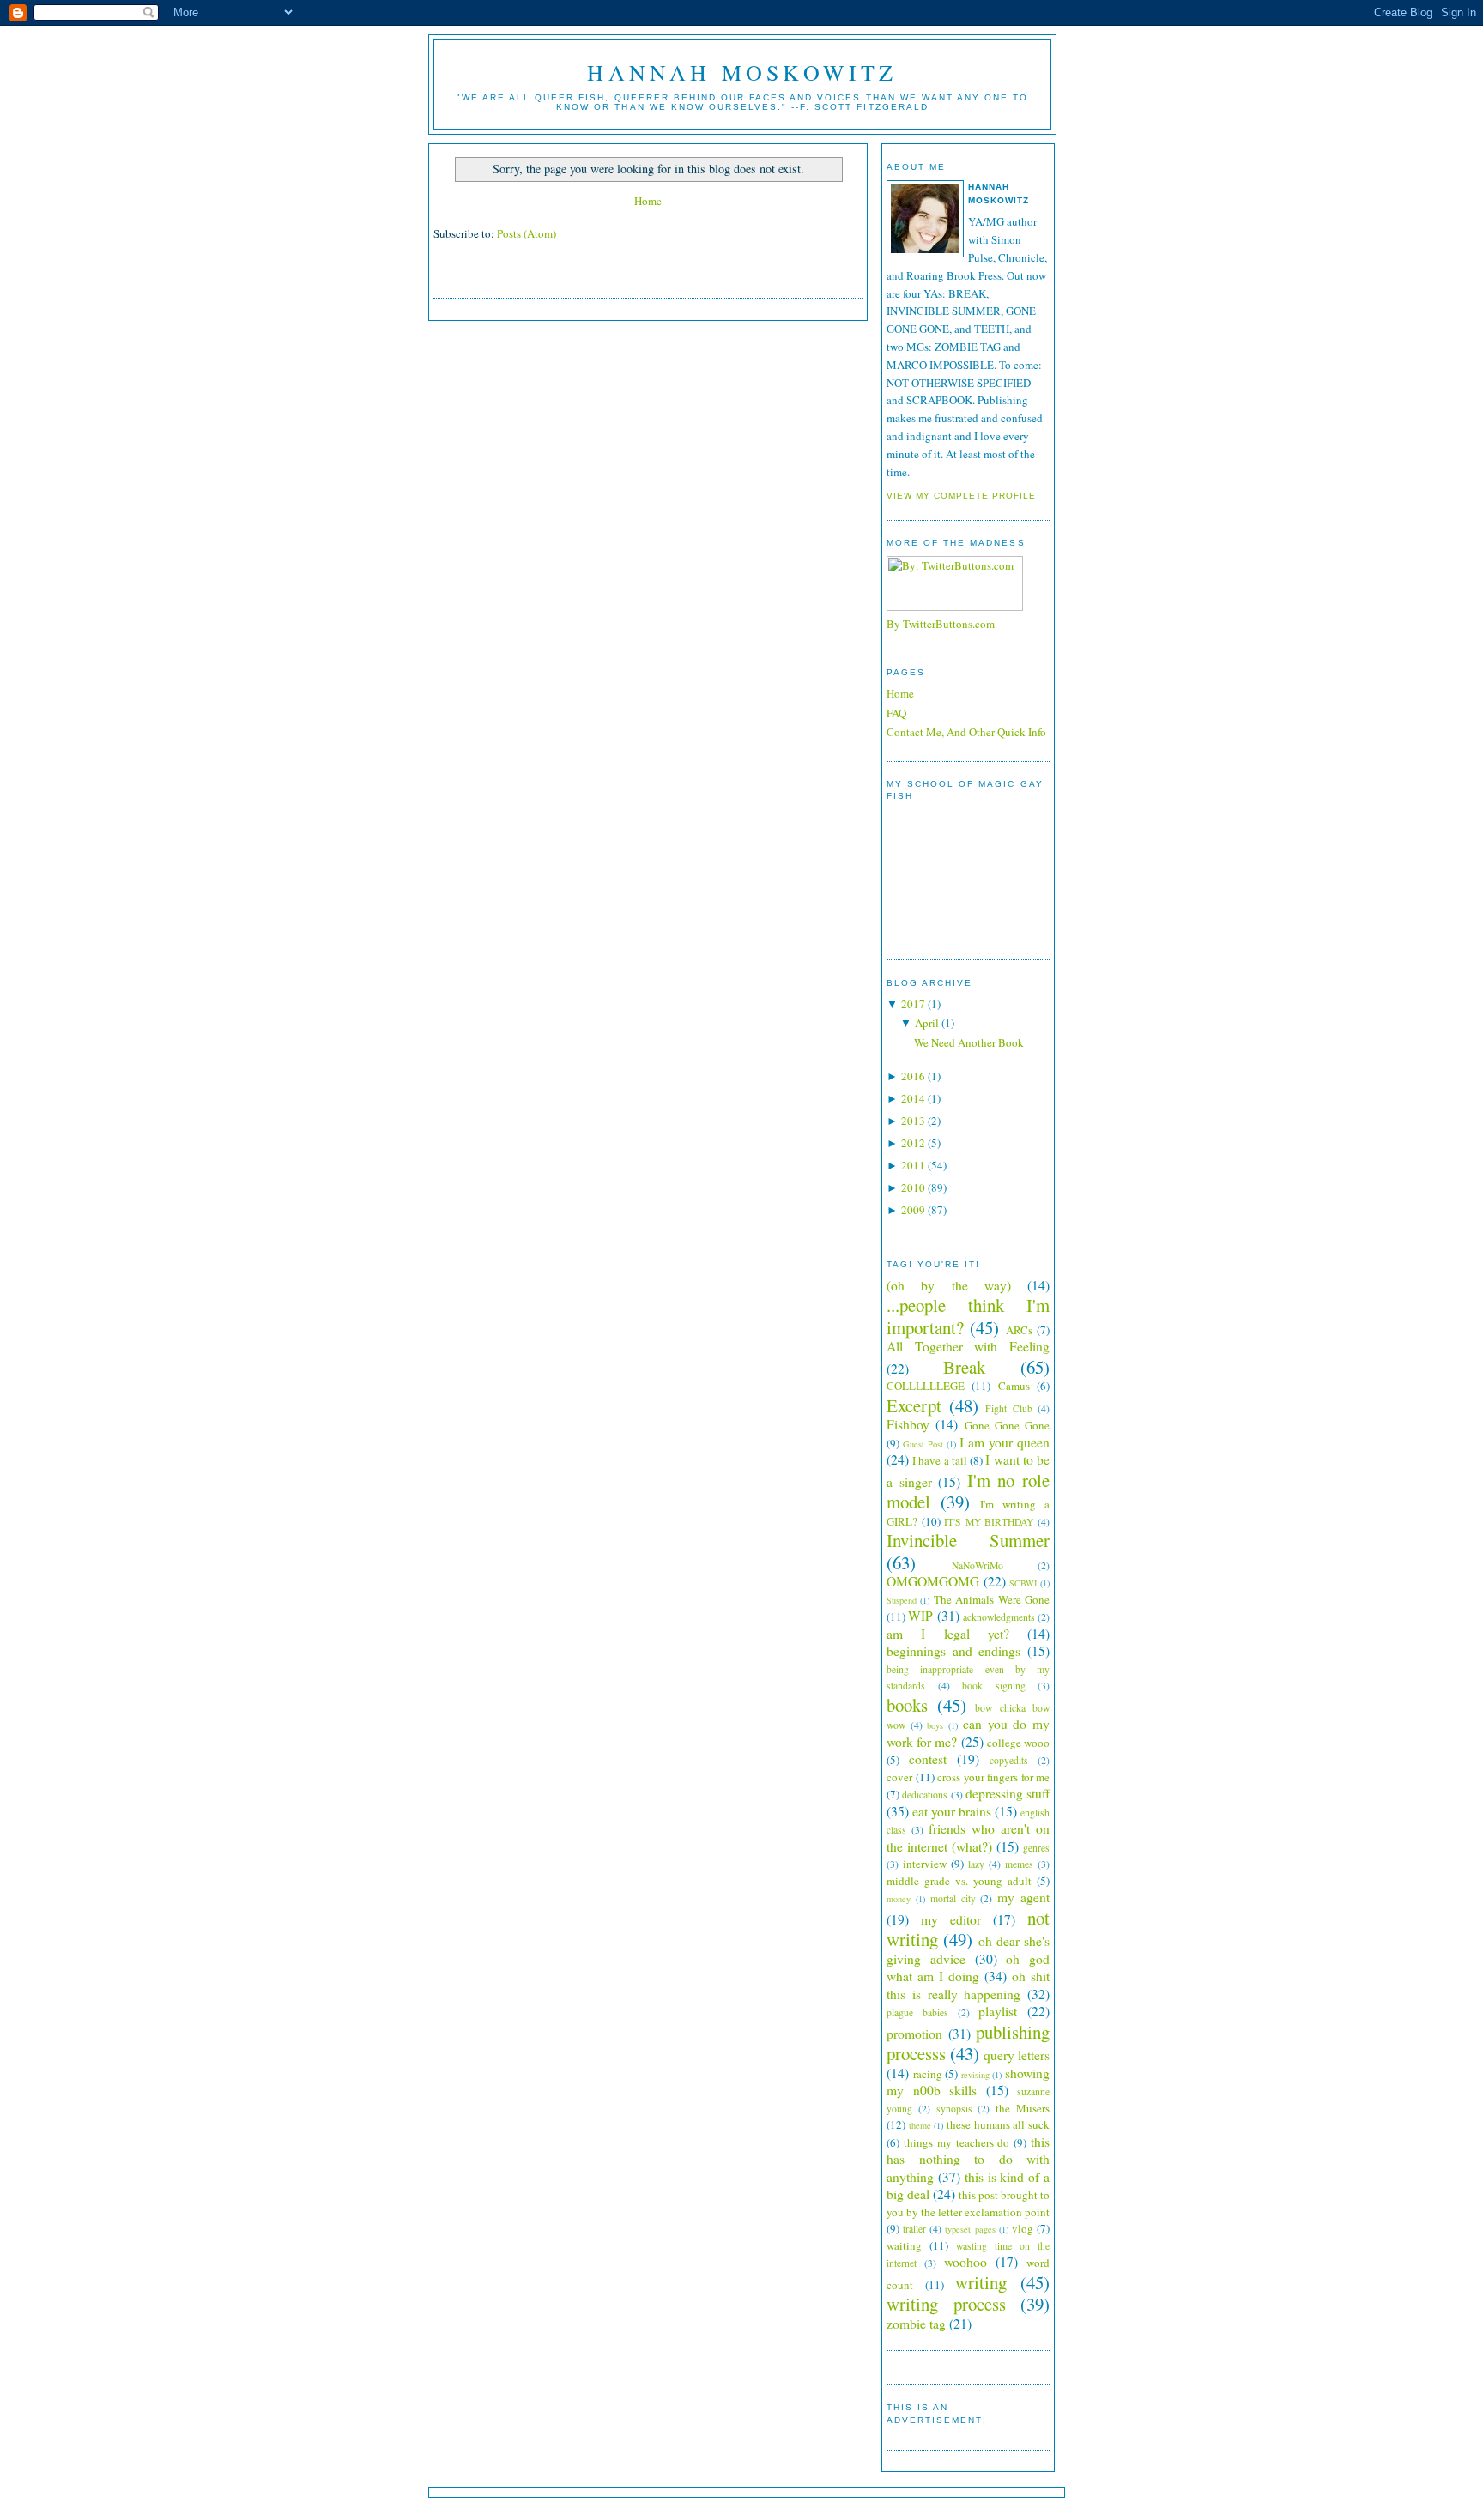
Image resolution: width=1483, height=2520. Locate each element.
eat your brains (952, 1811)
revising (975, 2075)
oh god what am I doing (968, 1968)
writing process (946, 2304)
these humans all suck (998, 2124)
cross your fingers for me (993, 1777)
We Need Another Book (969, 1042)
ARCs (1019, 1330)
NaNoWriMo (978, 1565)
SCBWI (1023, 1583)
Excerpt (914, 1405)
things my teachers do (957, 2142)
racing (928, 2074)
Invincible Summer (968, 1540)
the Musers (1023, 2108)
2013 (913, 1121)
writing (981, 2282)
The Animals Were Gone (992, 1599)
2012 (913, 1143)
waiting (904, 2245)
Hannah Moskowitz (742, 72)
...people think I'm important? (968, 1316)
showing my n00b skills (968, 2082)
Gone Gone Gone (1008, 1425)
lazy (976, 1864)
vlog (1023, 2228)
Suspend (902, 1600)
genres (1036, 1848)
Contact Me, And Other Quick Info (966, 732)
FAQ (896, 713)
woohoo (965, 2262)
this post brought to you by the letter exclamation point (968, 2203)
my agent (1023, 1897)
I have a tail (940, 1460)
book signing (994, 1686)
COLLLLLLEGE (926, 1386)
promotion (914, 2034)
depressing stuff (1008, 1793)
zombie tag (916, 2324)
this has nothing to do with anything (968, 2159)
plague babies (917, 2012)
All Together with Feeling (968, 1346)
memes (1019, 1864)
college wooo (1018, 1743)
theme (920, 2125)
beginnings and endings (953, 1651)
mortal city (953, 1898)
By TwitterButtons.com (941, 624)
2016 (913, 1076)
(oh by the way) (949, 1285)
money (899, 1899)
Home (648, 201)
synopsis (954, 2109)
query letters (1017, 2055)
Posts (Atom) (527, 233)
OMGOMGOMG (933, 1581)
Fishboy (908, 1424)
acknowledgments (999, 1617)
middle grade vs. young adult (959, 1881)
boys (935, 1725)
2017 (913, 1004)
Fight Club (1009, 1408)
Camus (1014, 1386)
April (927, 1023)
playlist (998, 2011)
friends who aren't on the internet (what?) (968, 1837)
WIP (920, 1616)
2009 (913, 1210)
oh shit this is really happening (968, 1985)
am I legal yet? (948, 1634)
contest (928, 1759)
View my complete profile (961, 496)
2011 (913, 1165)
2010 (913, 1187)
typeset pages (970, 2229)
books (907, 1705)
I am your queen (1005, 1442)
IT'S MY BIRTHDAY (989, 1522)
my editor (951, 1919)
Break (964, 1367)
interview (925, 1864)
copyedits (1009, 1760)
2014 (913, 1098)
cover (899, 1777)
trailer (914, 2229)
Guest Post (923, 1444)
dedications (925, 1795)
